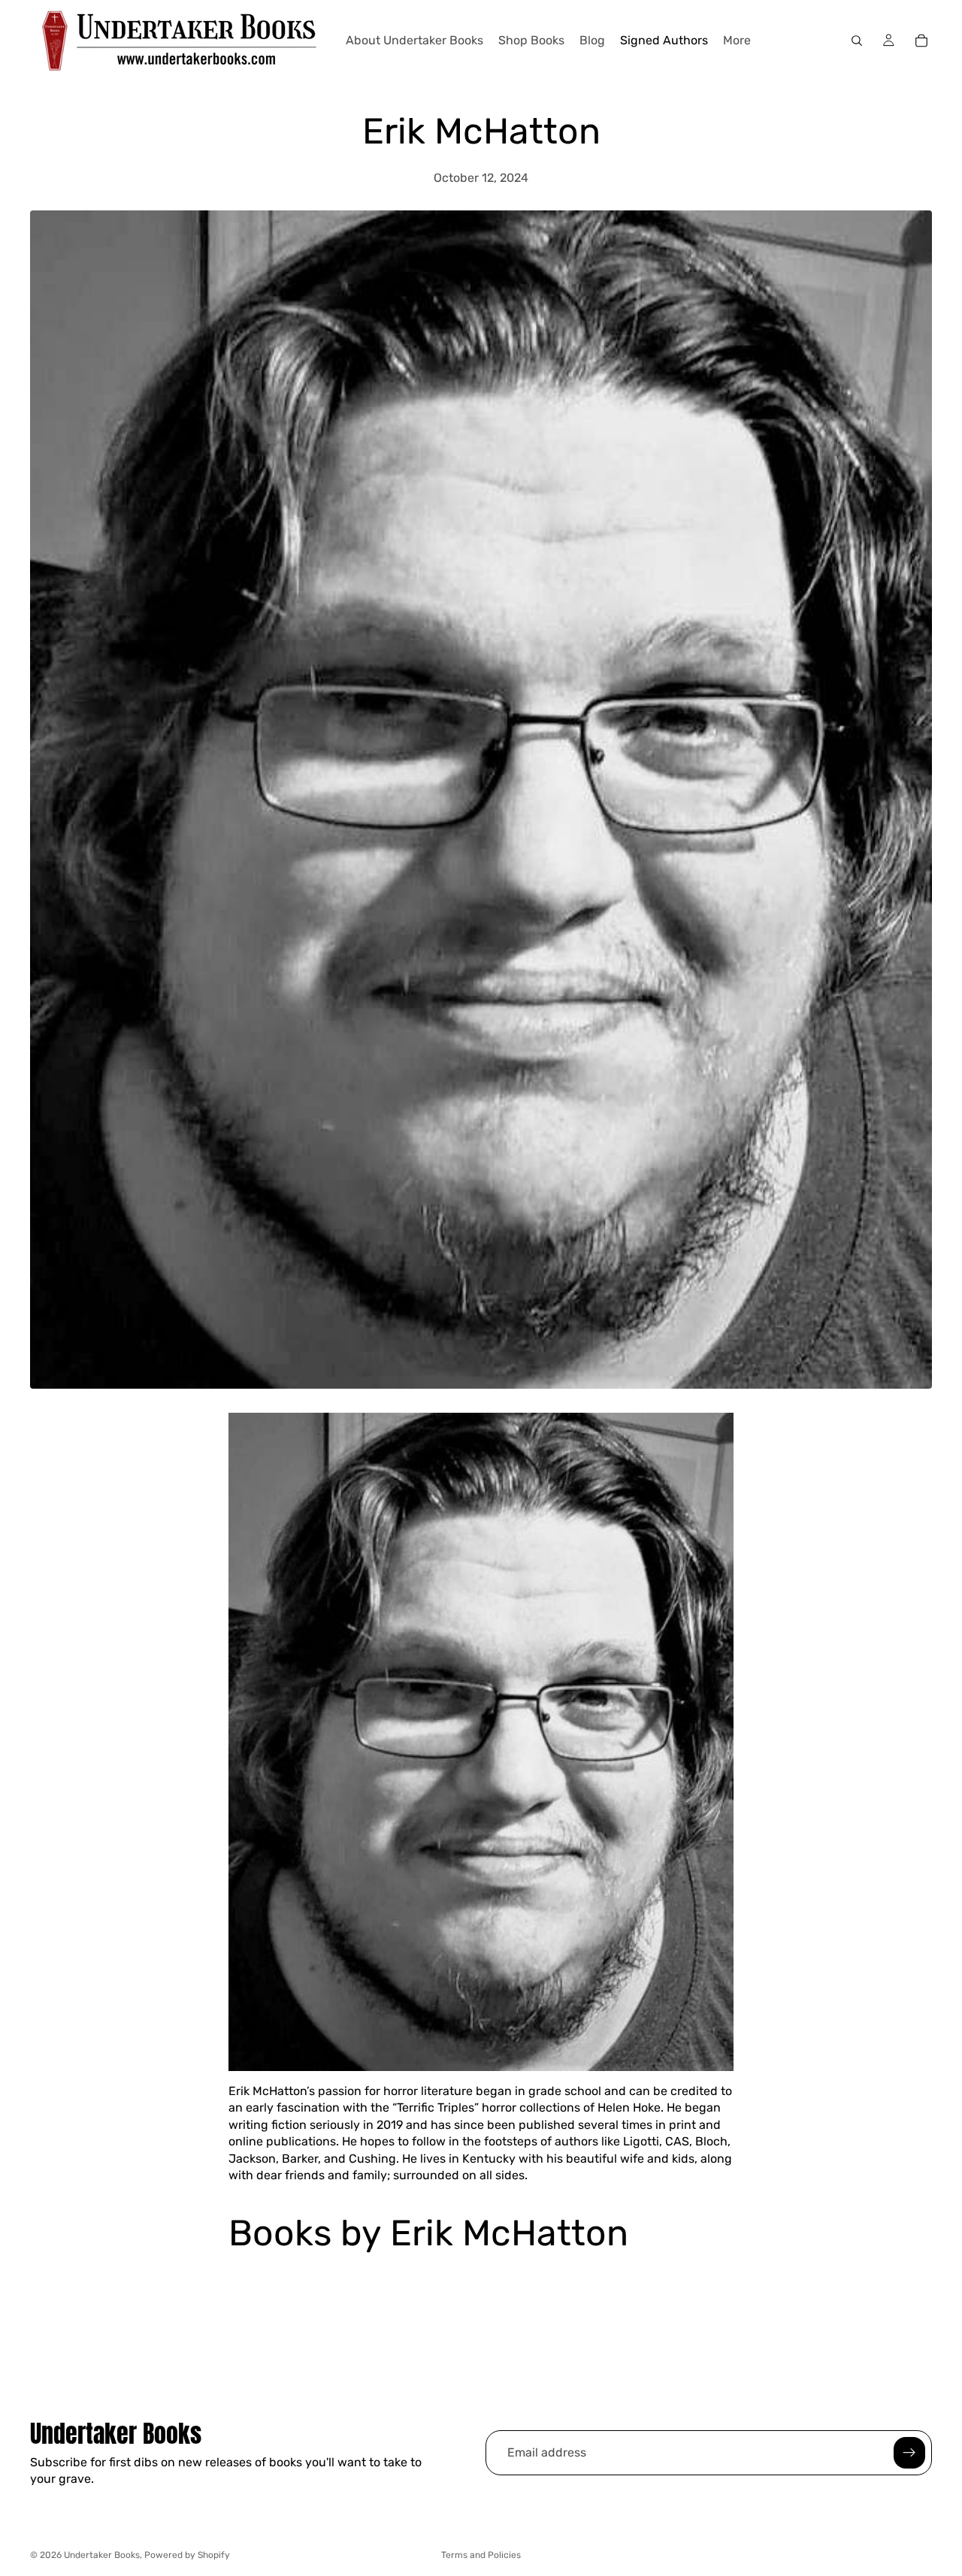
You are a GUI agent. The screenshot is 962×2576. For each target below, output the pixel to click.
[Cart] (921, 41)
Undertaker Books (102, 2555)
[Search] (857, 41)
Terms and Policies (481, 2555)
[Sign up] (909, 2453)
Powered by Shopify (187, 2555)
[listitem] (737, 41)
